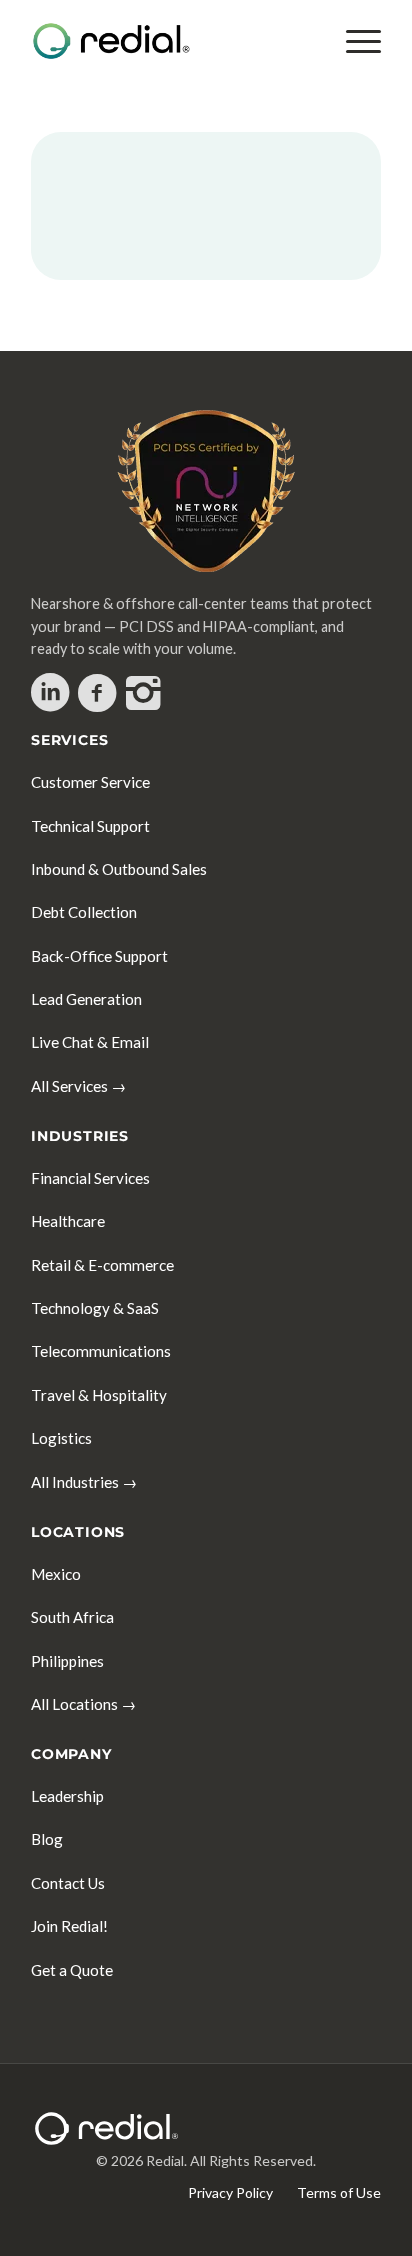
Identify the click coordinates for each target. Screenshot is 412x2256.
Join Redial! (69, 1926)
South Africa (72, 1617)
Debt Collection (84, 912)
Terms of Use (339, 2192)
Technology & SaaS (95, 1308)
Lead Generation (86, 999)
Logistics (61, 1438)
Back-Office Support (99, 956)
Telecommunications (101, 1351)
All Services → (78, 1086)
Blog (47, 1839)
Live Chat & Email (90, 1042)
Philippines (67, 1661)
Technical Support (90, 826)
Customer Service (90, 782)
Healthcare (68, 1221)
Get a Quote (72, 1970)
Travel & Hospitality (99, 1395)
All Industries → (84, 1482)
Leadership (67, 1796)
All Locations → (83, 1704)
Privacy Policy (230, 2192)
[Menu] (353, 41)
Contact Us (68, 1883)
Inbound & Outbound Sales (119, 869)
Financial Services (90, 1178)
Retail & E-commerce (102, 1265)
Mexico (56, 1574)
